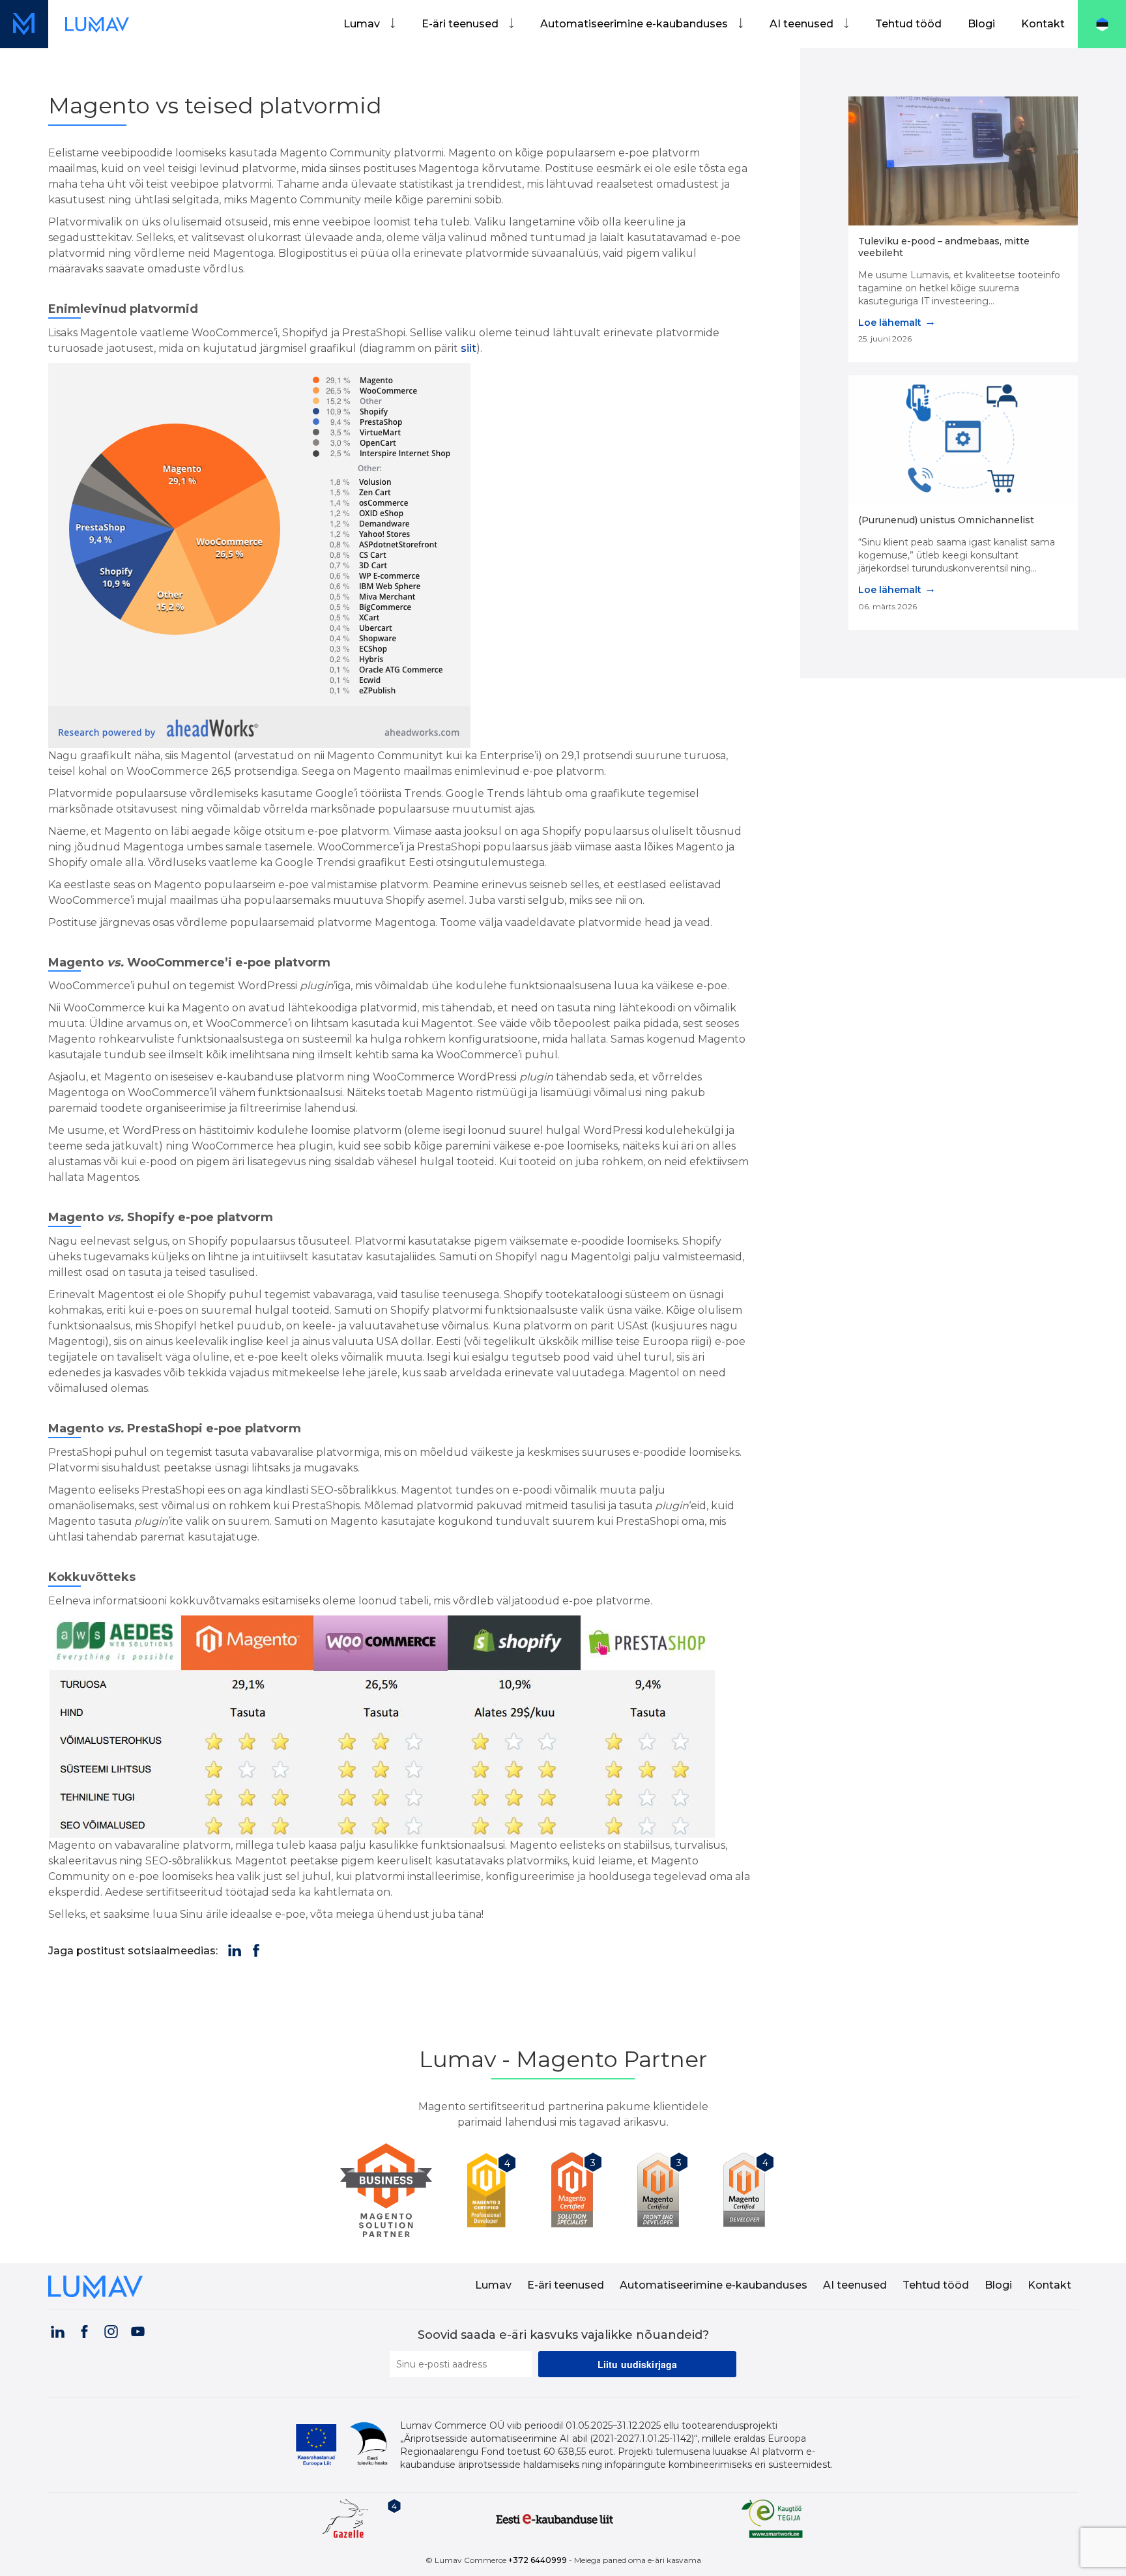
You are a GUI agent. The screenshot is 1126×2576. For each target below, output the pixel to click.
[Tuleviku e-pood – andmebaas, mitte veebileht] (963, 161)
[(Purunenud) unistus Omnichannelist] (963, 440)
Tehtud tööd (908, 24)
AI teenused (801, 24)
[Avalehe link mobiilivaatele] (24, 24)
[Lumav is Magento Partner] (391, 2191)
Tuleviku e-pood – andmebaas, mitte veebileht (944, 247)
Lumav (362, 24)
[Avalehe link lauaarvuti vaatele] (97, 24)
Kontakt (1043, 24)
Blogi (981, 24)
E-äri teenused (460, 24)
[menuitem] (369, 24)
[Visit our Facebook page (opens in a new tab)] (84, 2330)
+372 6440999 (538, 2560)
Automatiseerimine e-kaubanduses (634, 24)
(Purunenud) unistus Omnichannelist (946, 520)
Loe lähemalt (897, 322)
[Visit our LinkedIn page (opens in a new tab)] (57, 2330)
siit (469, 348)
